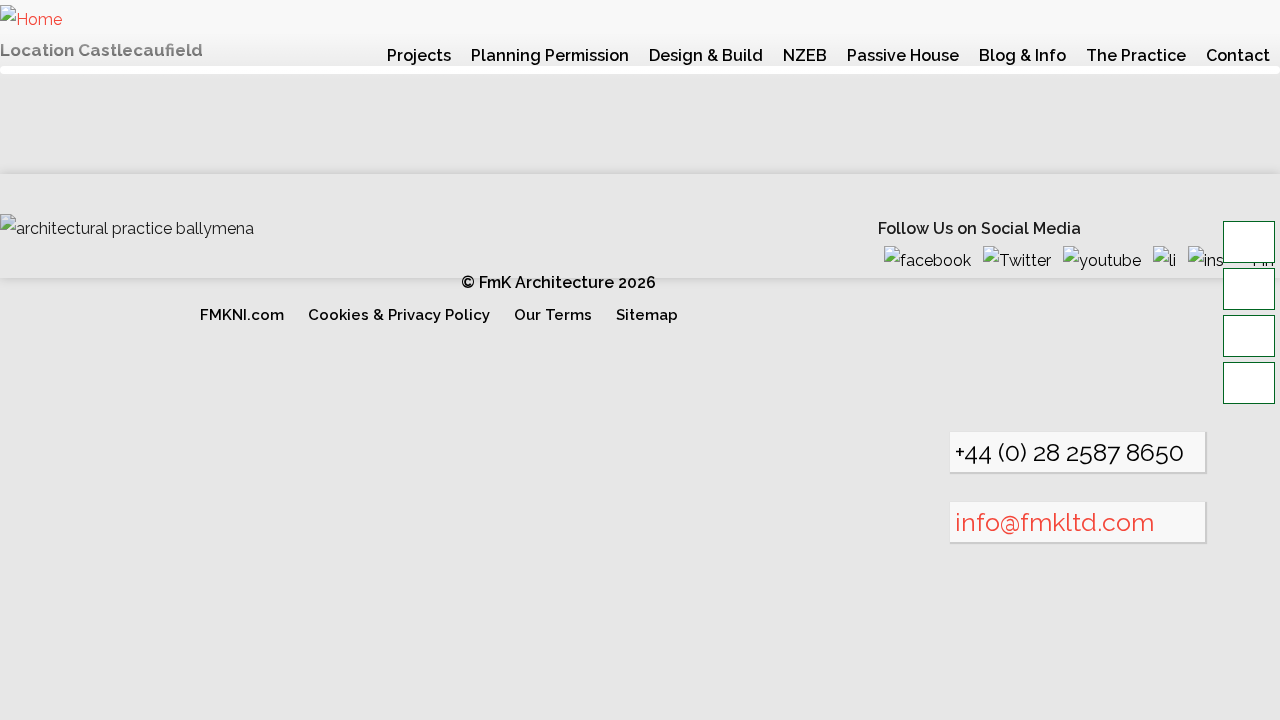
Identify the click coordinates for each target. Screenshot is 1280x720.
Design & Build (706, 55)
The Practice (1136, 55)
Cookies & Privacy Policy (399, 315)
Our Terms (553, 315)
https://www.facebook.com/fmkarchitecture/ (933, 261)
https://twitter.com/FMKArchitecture (1023, 261)
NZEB (805, 55)
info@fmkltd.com (1054, 522)
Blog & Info (1022, 55)
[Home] (31, 19)
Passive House (903, 55)
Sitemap (647, 315)
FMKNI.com (242, 315)
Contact (1238, 55)
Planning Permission (550, 55)
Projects (419, 55)
